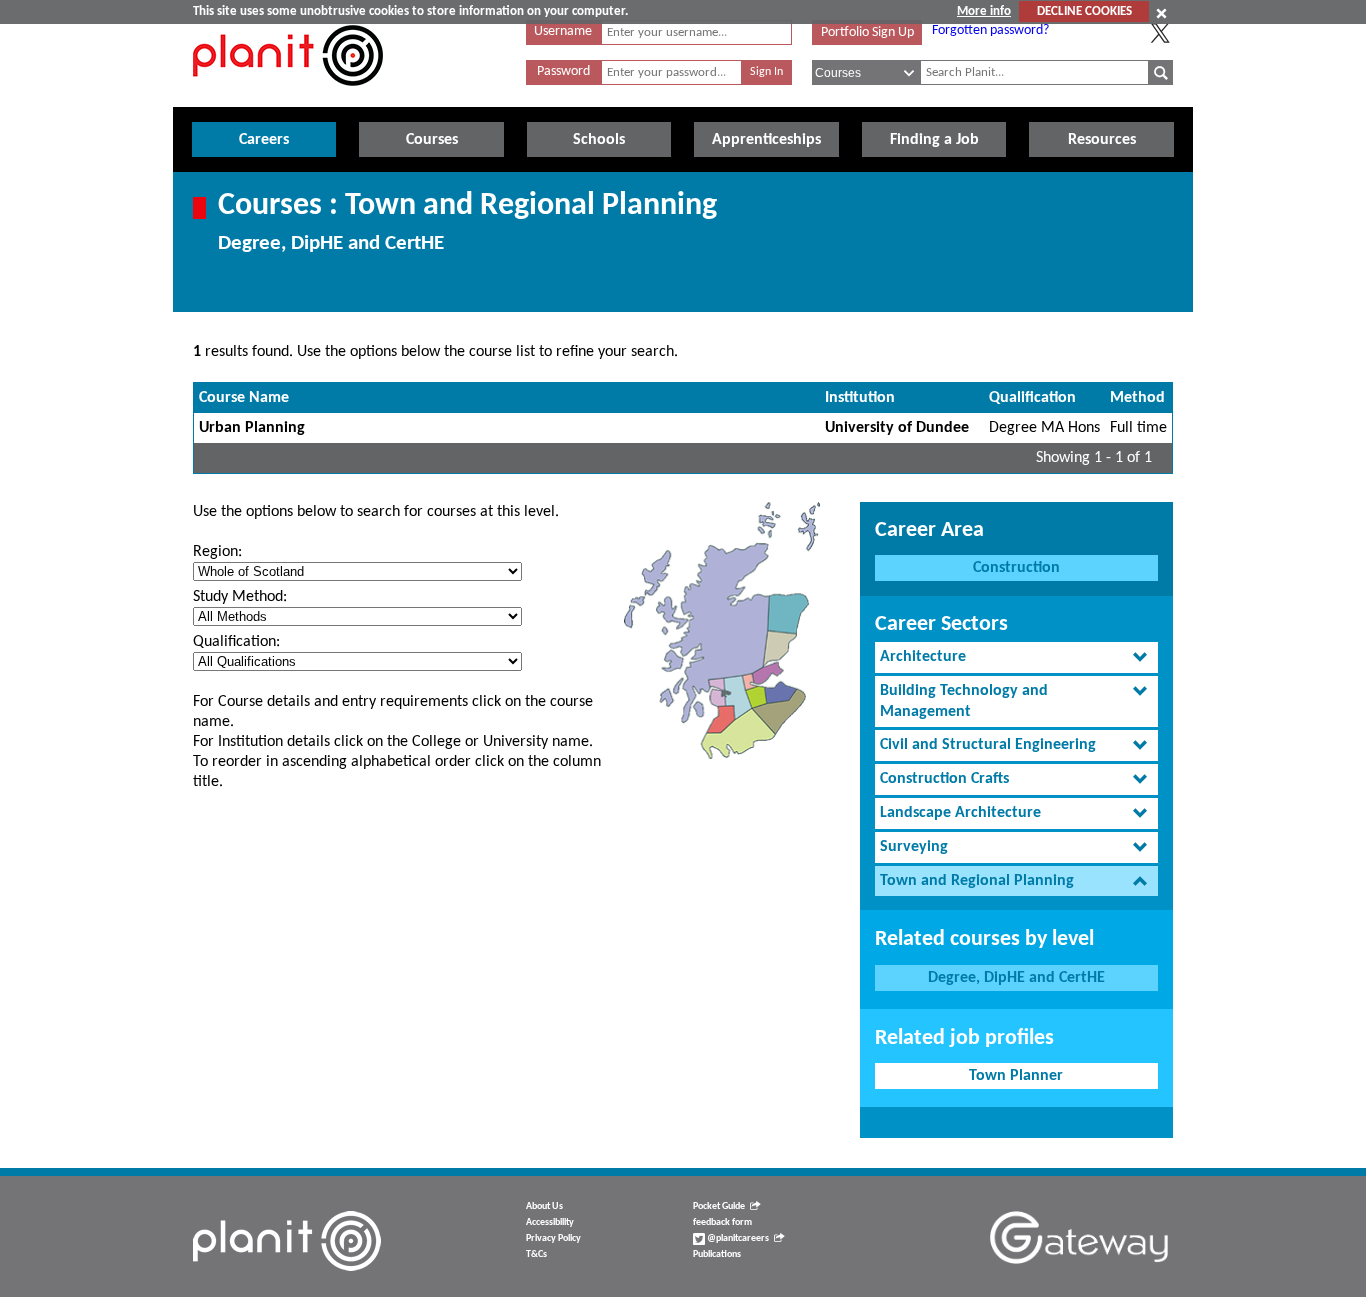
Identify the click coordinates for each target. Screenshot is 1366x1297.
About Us (544, 1206)
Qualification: (236, 642)
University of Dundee (897, 428)
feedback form (722, 1222)
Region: (217, 552)
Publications (717, 1254)
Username (563, 31)
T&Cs (536, 1254)
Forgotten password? (990, 30)
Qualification (1032, 398)
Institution (860, 398)
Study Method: (240, 597)
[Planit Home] (288, 97)
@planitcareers (737, 1238)
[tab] (1016, 657)
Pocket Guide (719, 1206)
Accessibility (550, 1222)
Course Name (244, 398)
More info (984, 11)
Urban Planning (252, 428)
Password (563, 71)
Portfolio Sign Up (867, 32)
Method (1137, 398)
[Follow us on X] (1160, 33)
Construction (1016, 568)
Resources (1102, 140)
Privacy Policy (553, 1238)
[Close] (1161, 13)
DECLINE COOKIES (1084, 11)
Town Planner (1016, 1076)
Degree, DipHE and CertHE (1016, 978)
